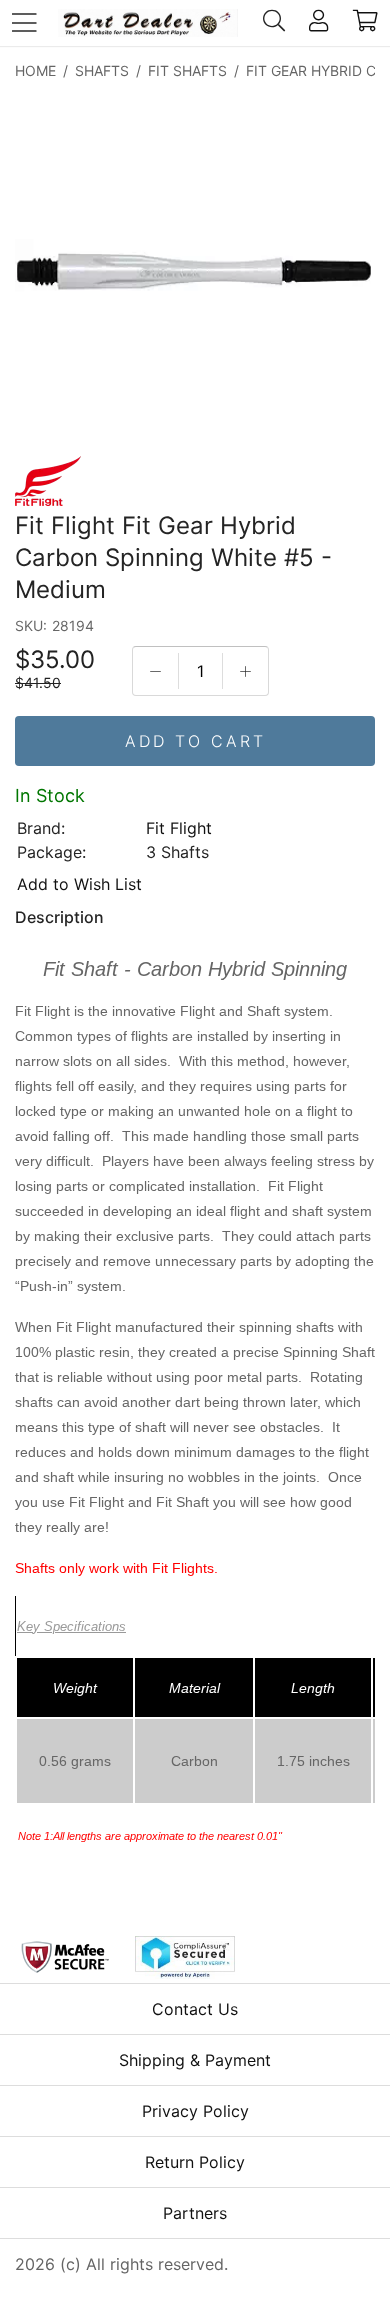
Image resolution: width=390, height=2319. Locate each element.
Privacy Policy (195, 2111)
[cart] (365, 23)
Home (35, 70)
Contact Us (195, 2009)
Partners (195, 2213)
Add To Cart (195, 741)
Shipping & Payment (195, 2060)
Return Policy (195, 2162)
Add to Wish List (79, 884)
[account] (318, 23)
